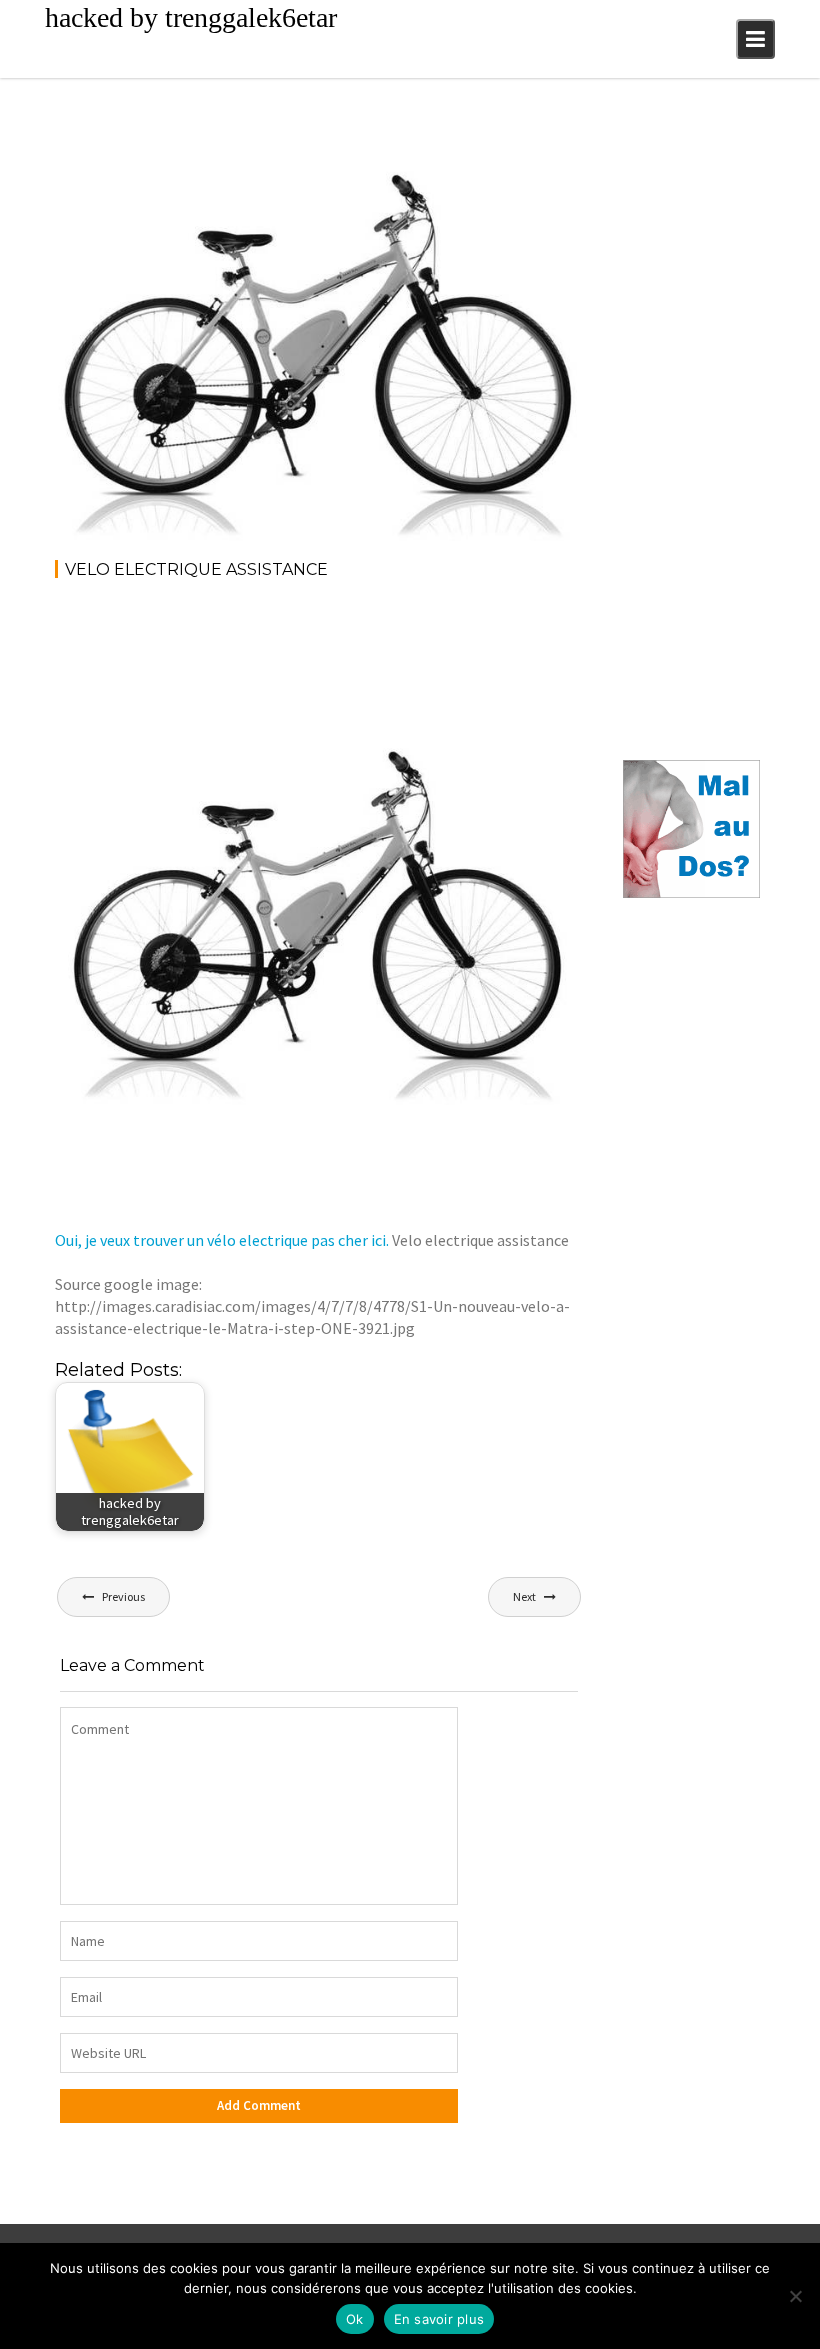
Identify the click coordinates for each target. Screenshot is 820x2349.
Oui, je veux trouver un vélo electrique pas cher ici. (222, 1240)
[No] (795, 2296)
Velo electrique (521, 153)
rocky (216, 153)
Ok (355, 2319)
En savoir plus (439, 2319)
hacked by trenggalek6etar (191, 17)
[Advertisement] (419, 651)
